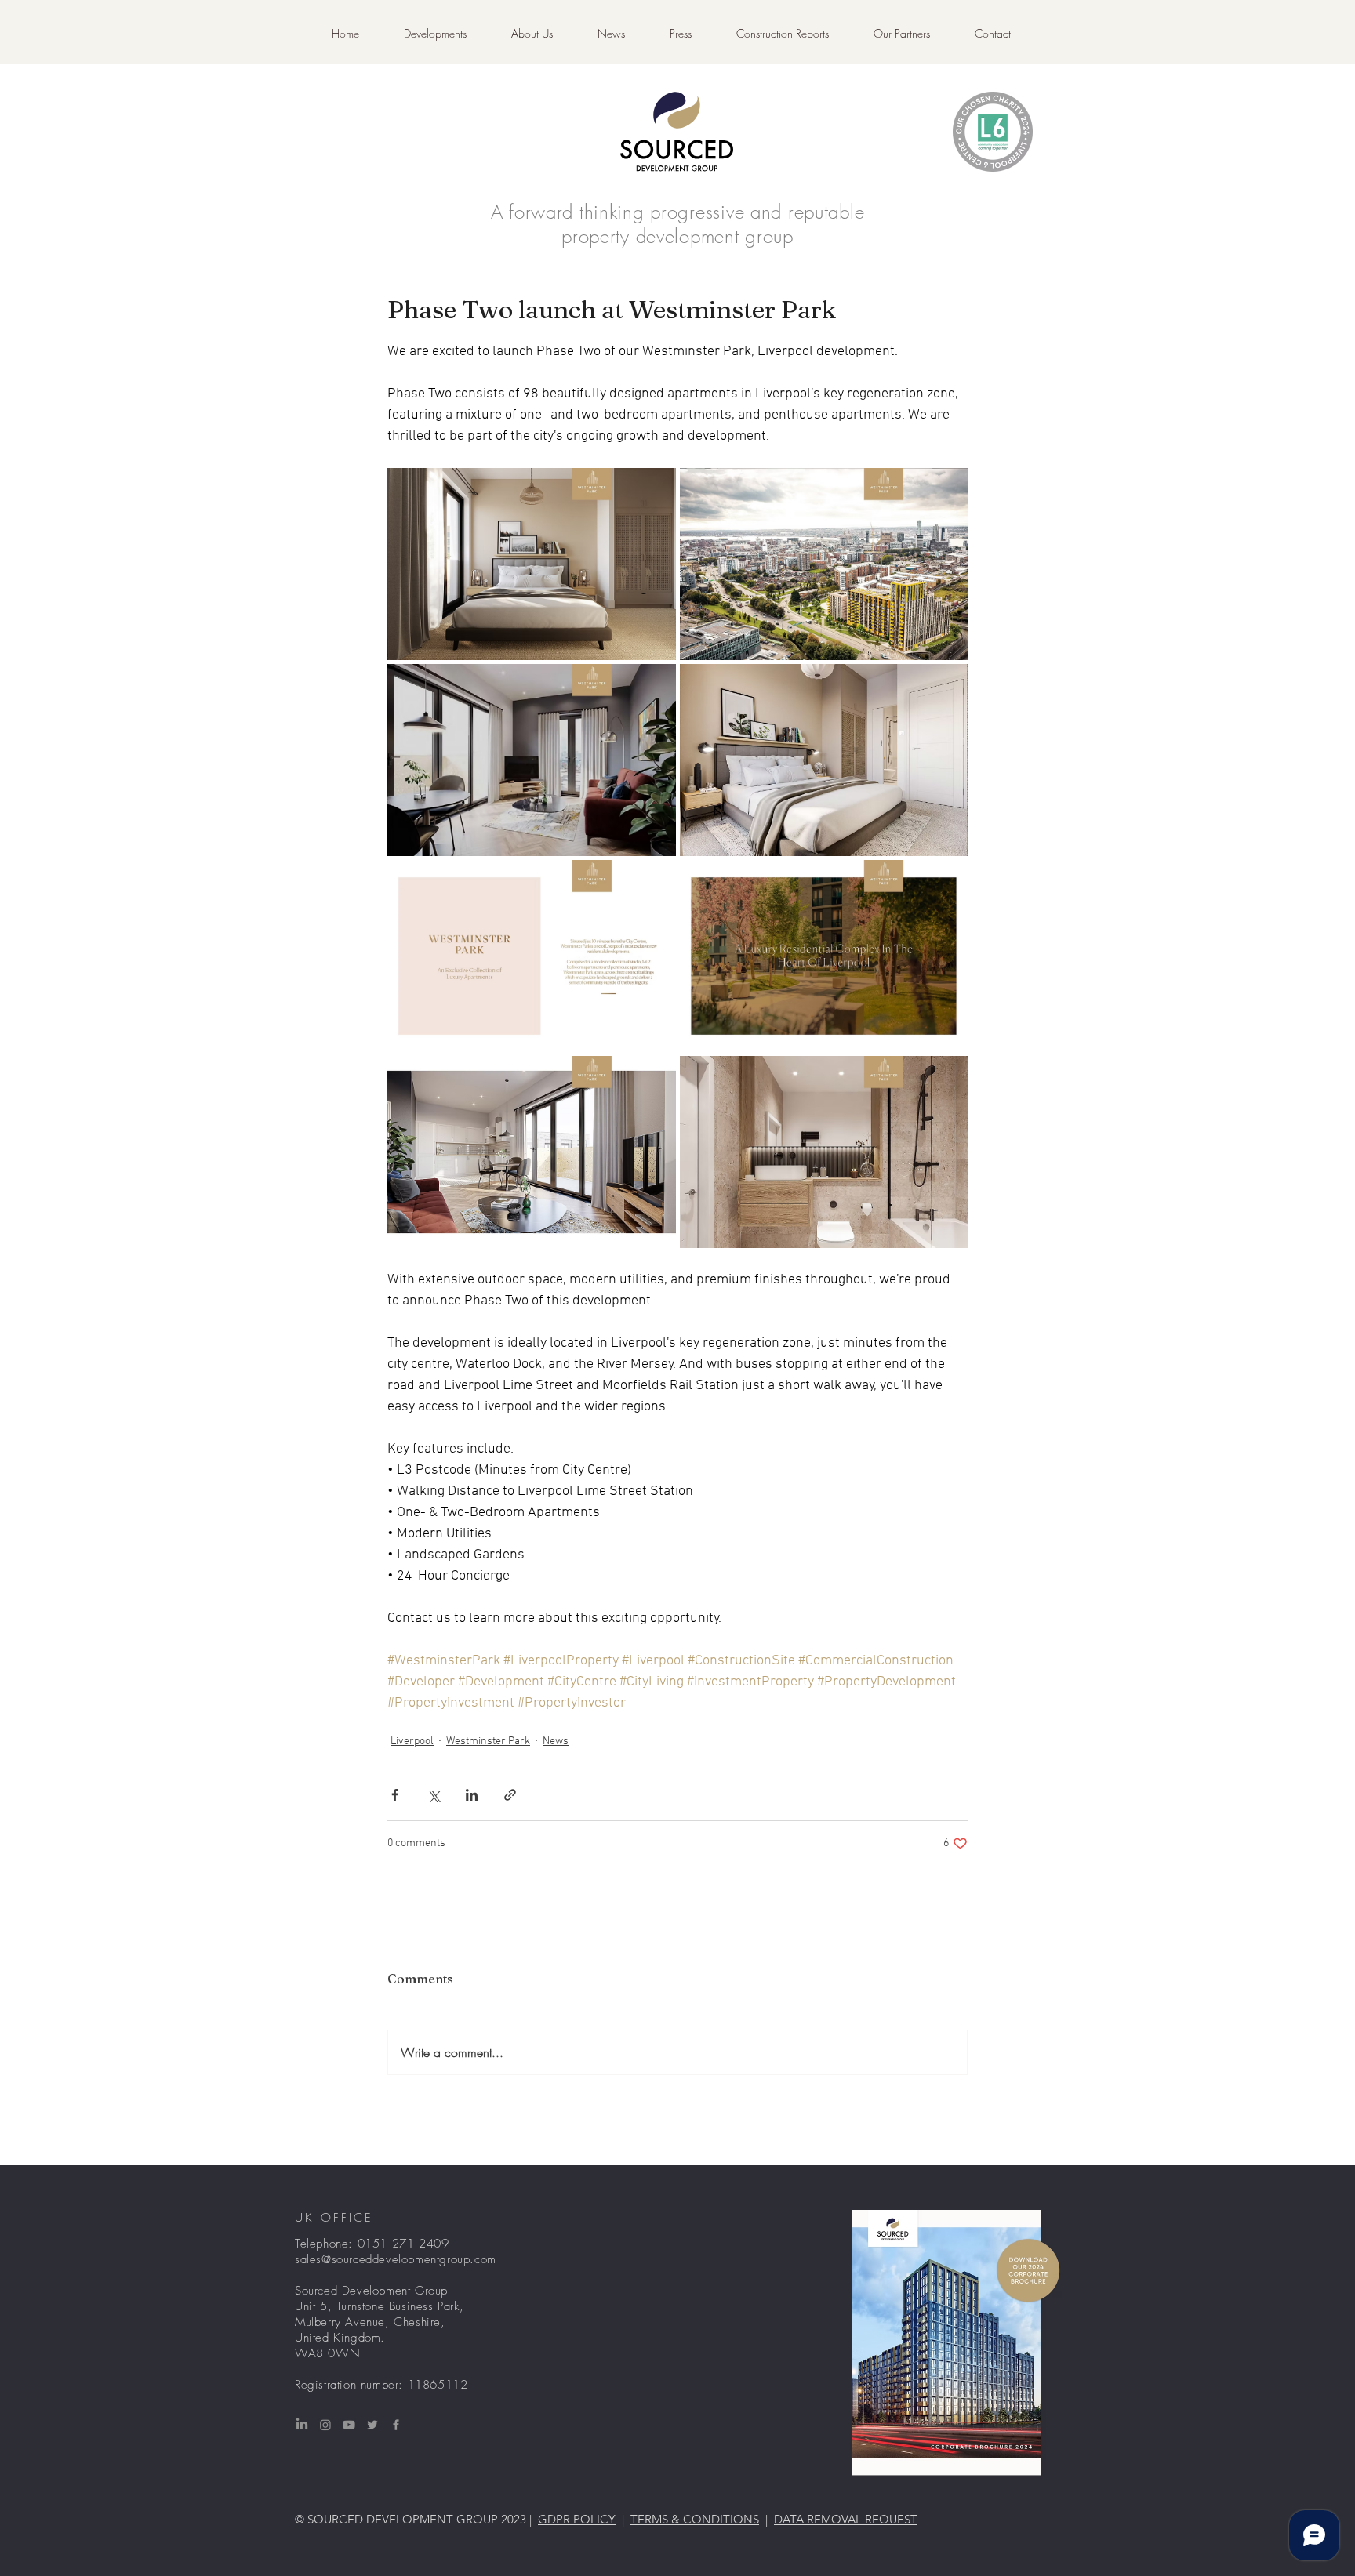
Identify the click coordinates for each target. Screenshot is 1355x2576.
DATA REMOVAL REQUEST (846, 2519)
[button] (782, 34)
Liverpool (412, 1742)
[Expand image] (532, 564)
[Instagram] (325, 2425)
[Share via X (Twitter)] (433, 1795)
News (556, 1742)
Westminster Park (488, 1742)
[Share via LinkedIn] (472, 1795)
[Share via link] (510, 1795)
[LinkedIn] (302, 2425)
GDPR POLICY (577, 2519)
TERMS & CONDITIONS (695, 2519)
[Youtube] (349, 2425)
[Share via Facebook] (395, 1795)
